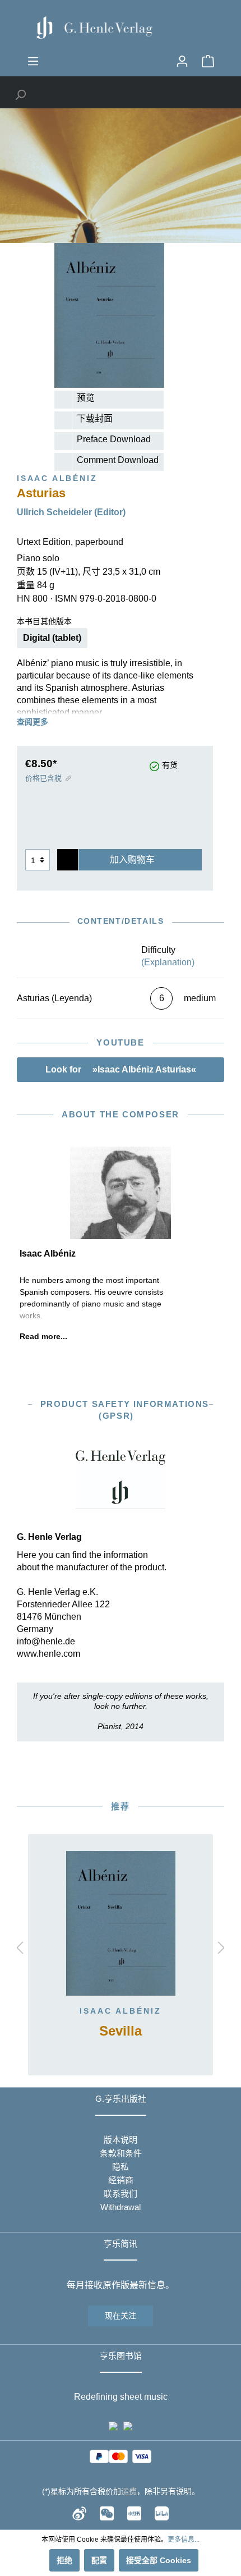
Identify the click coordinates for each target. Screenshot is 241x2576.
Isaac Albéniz (121, 2011)
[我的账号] (182, 61)
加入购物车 (132, 860)
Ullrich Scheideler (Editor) (71, 512)
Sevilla (121, 2031)
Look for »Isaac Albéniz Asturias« (121, 1069)
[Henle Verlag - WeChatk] (107, 2513)
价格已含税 (43, 778)
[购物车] (208, 61)
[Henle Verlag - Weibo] (79, 2513)
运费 (129, 2491)
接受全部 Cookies (159, 2560)
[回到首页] (121, 27)
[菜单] (33, 61)
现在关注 (121, 2316)
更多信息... (184, 2540)
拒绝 (64, 2560)
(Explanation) (168, 962)
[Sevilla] (121, 1923)
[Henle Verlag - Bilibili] (162, 2513)
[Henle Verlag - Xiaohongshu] (134, 2513)
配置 (99, 2560)
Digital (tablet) (52, 638)
